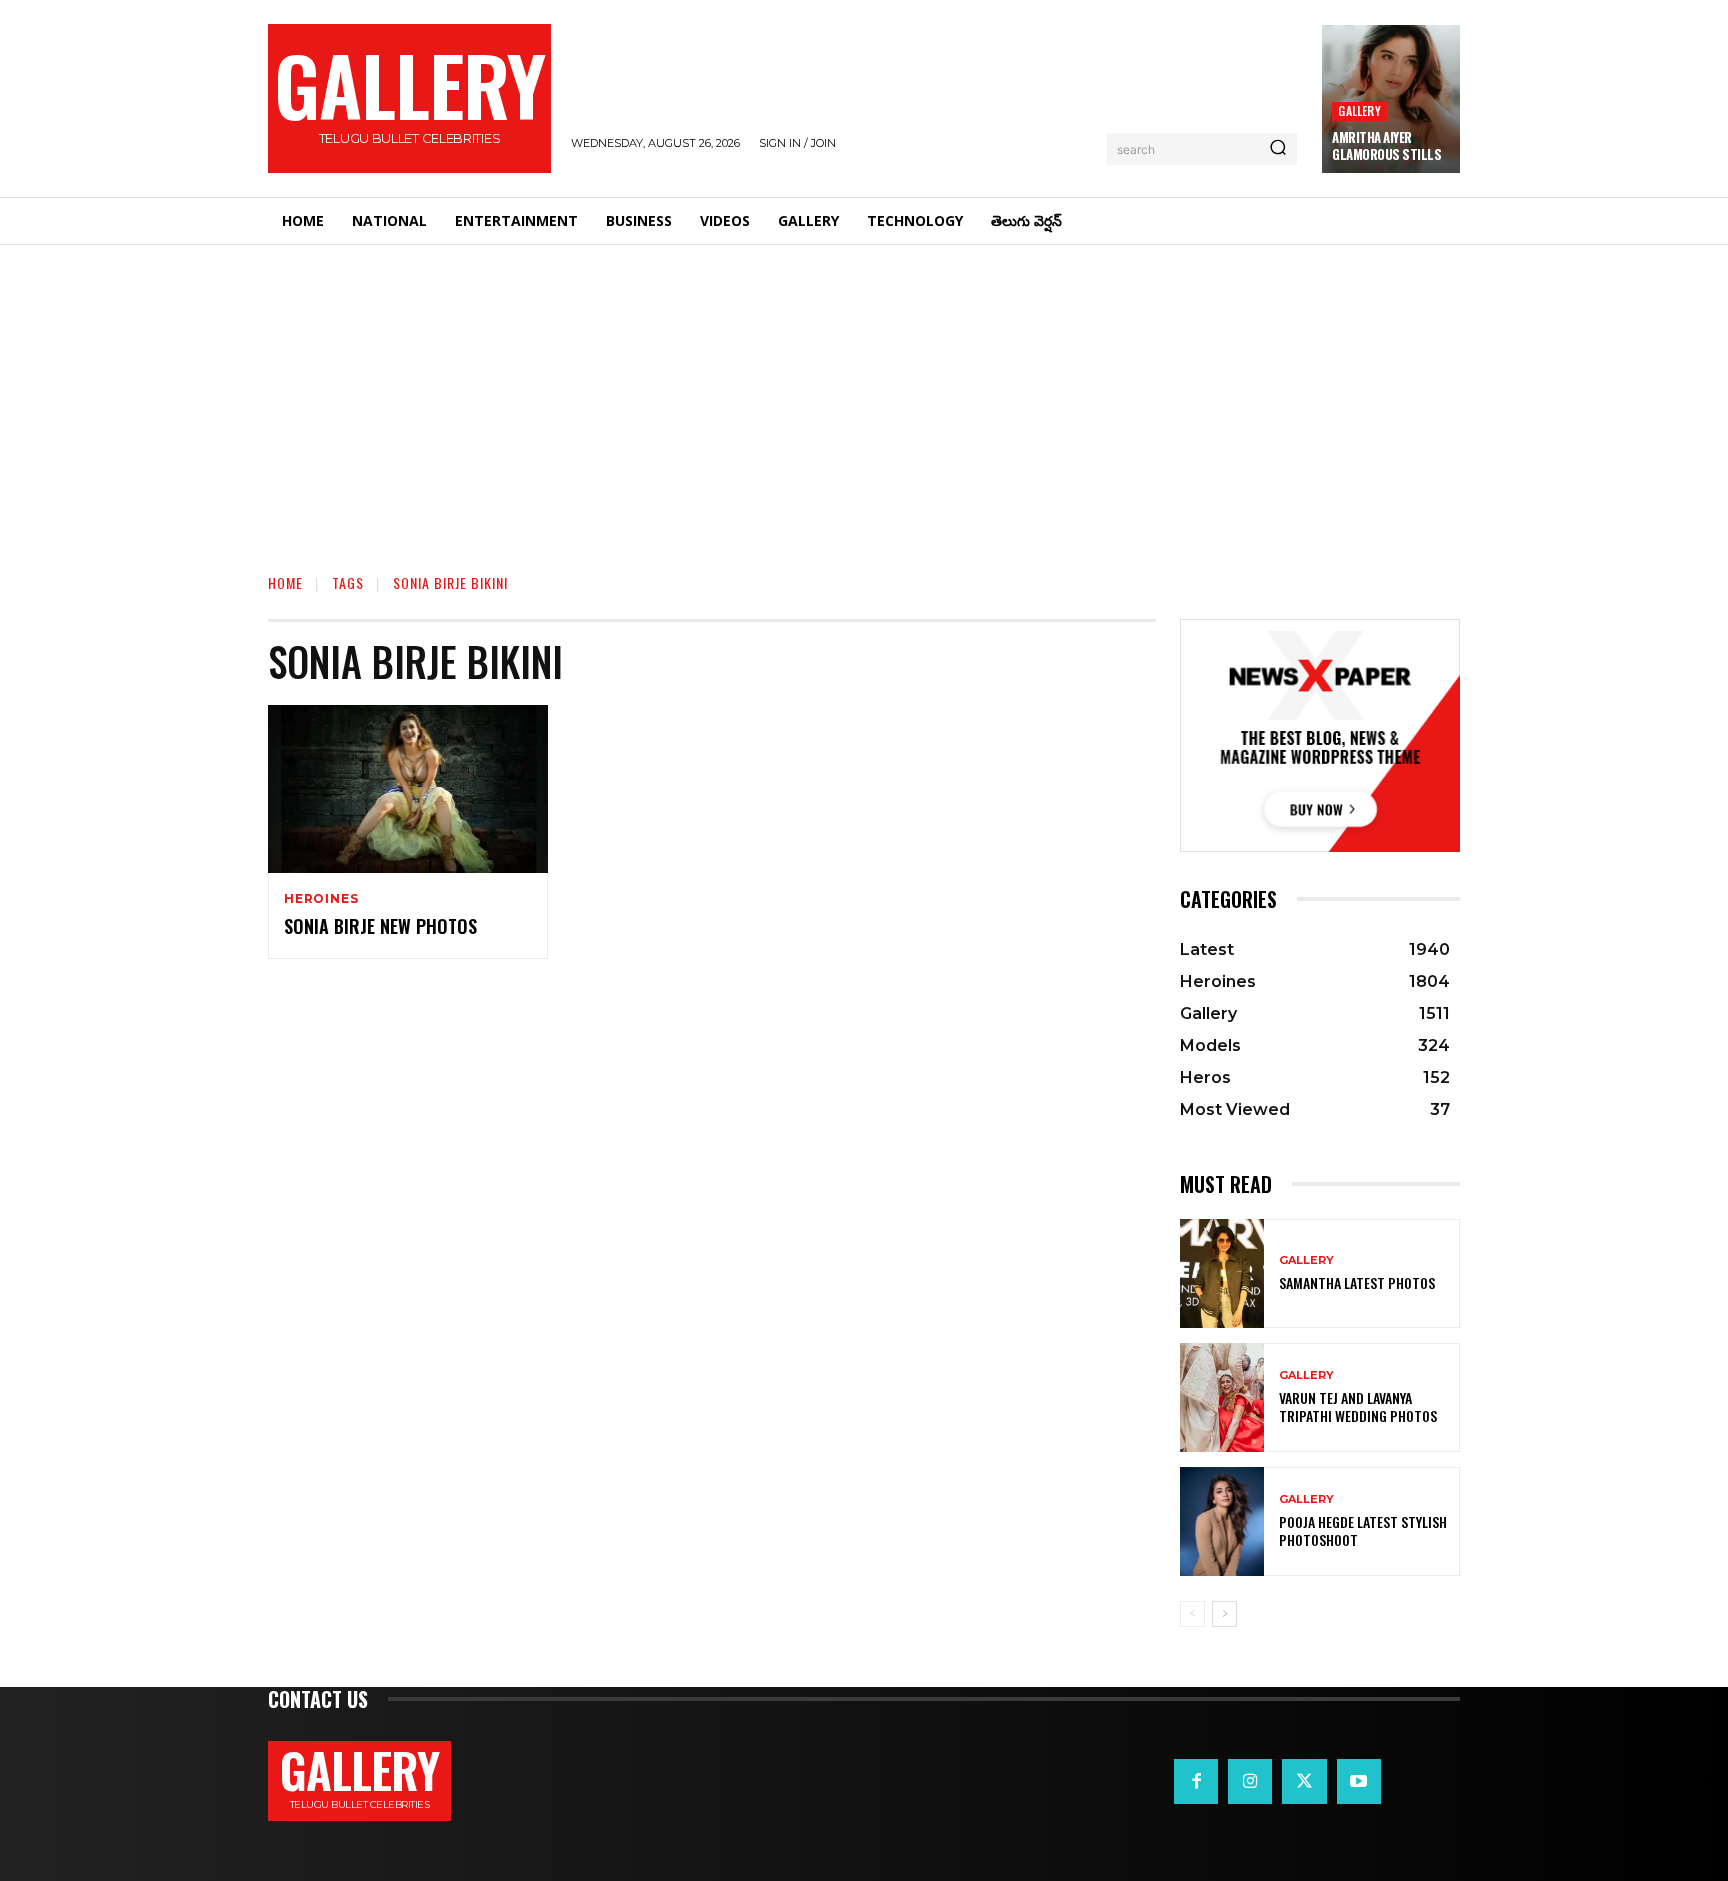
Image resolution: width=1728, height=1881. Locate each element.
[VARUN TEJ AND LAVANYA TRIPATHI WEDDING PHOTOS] (1222, 1397)
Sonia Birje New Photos (380, 926)
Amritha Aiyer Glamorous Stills (1386, 145)
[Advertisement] (864, 395)
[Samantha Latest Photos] (1222, 1273)
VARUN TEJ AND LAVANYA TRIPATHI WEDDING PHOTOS (1358, 1406)
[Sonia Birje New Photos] (408, 789)
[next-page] (1224, 1614)
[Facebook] (1196, 1781)
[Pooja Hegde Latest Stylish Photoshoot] (1222, 1521)
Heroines (321, 899)
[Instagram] (1250, 1781)
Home (285, 582)
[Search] (1278, 149)
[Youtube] (1359, 1781)
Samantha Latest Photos (1357, 1282)
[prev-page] (1192, 1614)
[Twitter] (1304, 1781)
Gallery (1359, 110)
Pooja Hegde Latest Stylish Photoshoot (1363, 1530)
